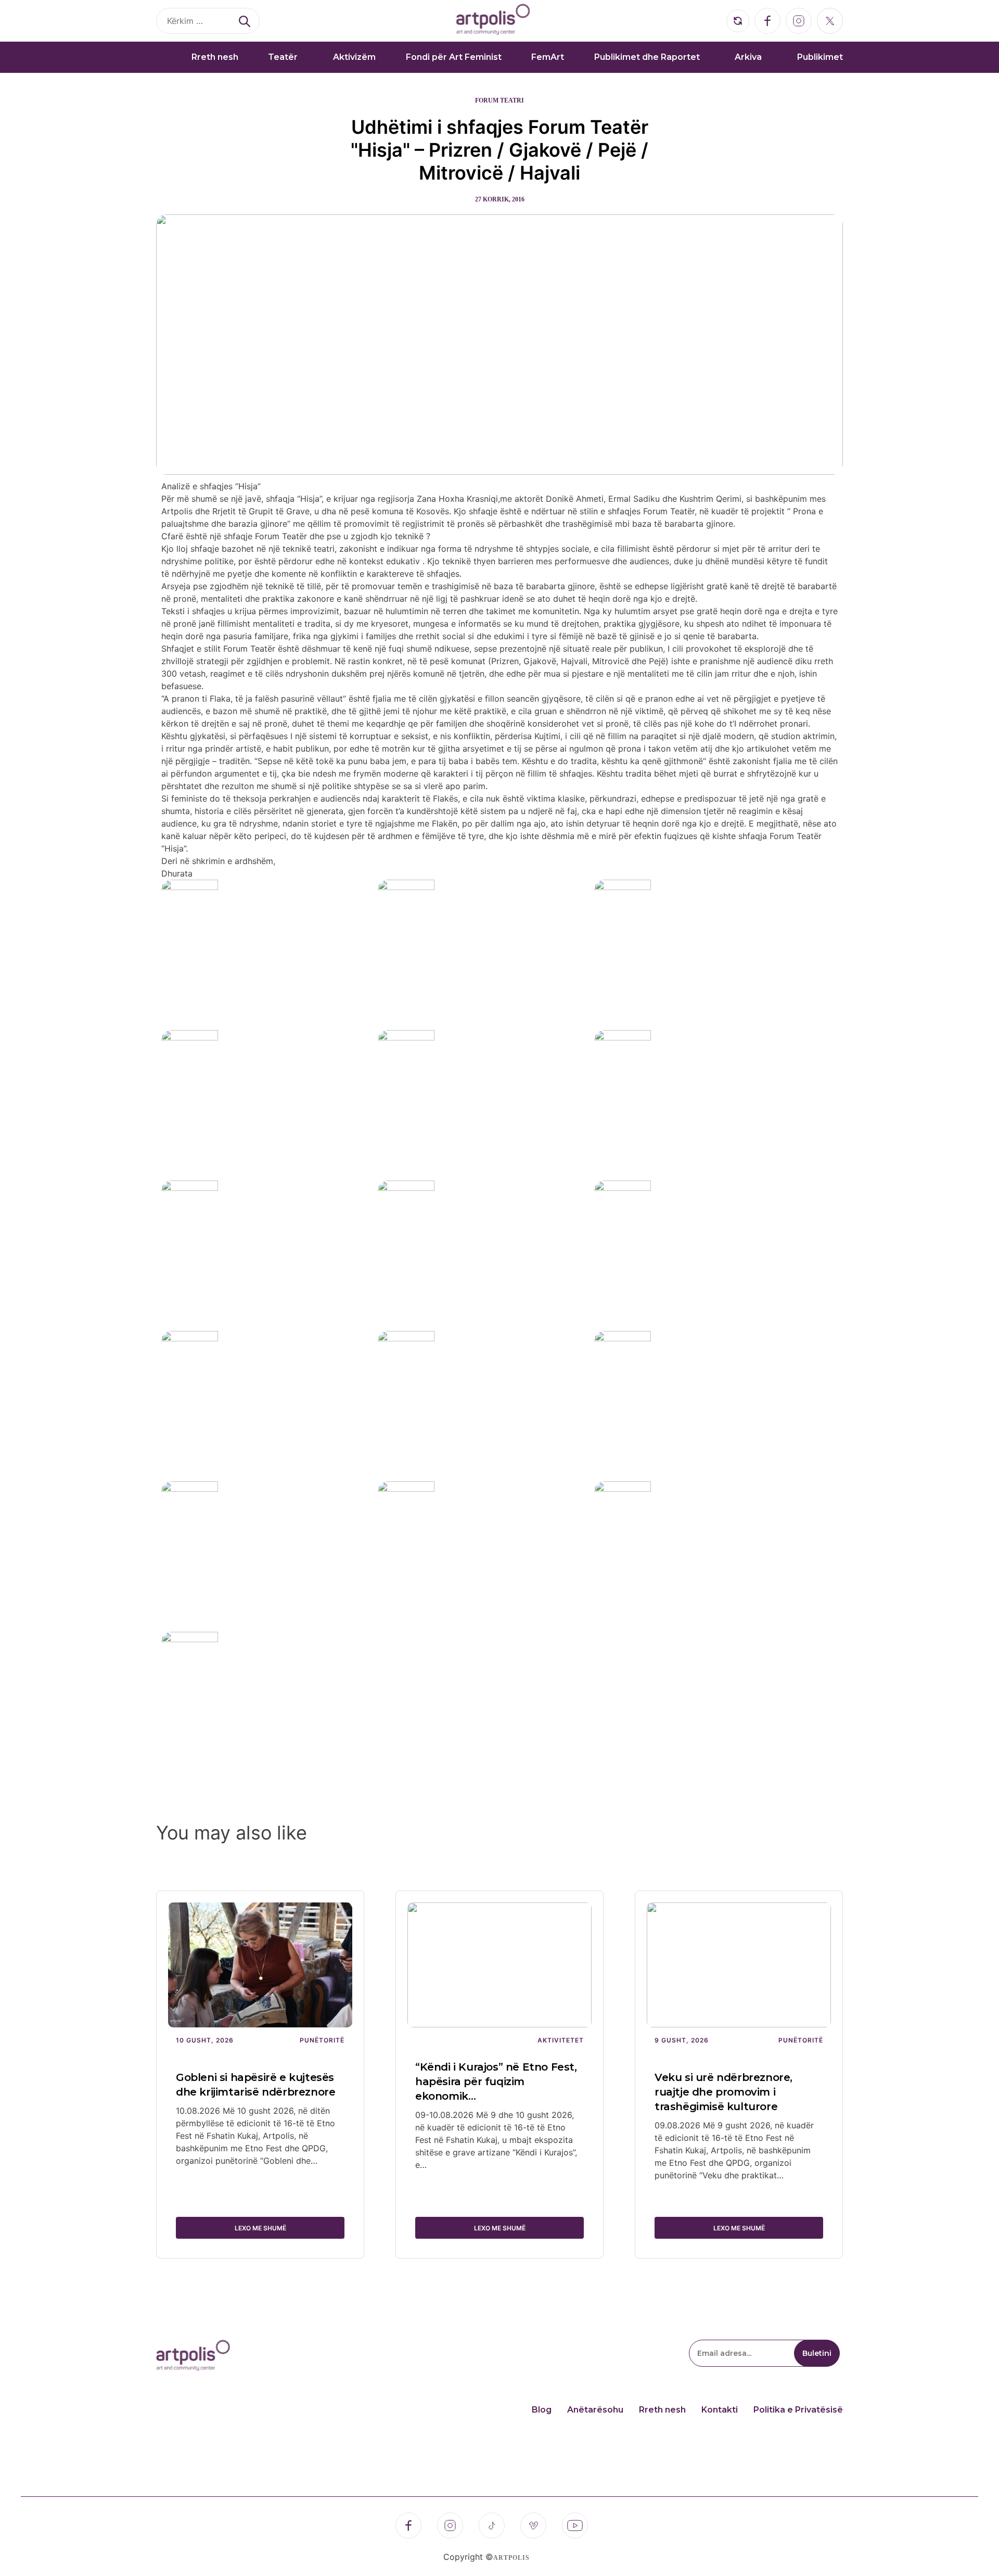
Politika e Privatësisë (798, 2410)
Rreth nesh (215, 57)
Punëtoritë (322, 2040)
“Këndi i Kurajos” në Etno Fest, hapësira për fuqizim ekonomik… (496, 2082)
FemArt (548, 57)
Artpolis (511, 2558)
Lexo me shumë (260, 2228)
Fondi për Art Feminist (454, 57)
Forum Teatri (499, 100)
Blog (542, 2410)
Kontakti (720, 2410)
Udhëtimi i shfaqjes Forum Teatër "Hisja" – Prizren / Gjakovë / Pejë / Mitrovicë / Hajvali (499, 150)
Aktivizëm (354, 57)
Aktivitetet (561, 2040)
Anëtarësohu (595, 2410)
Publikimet (820, 57)
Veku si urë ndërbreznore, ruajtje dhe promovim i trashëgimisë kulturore (723, 2092)
